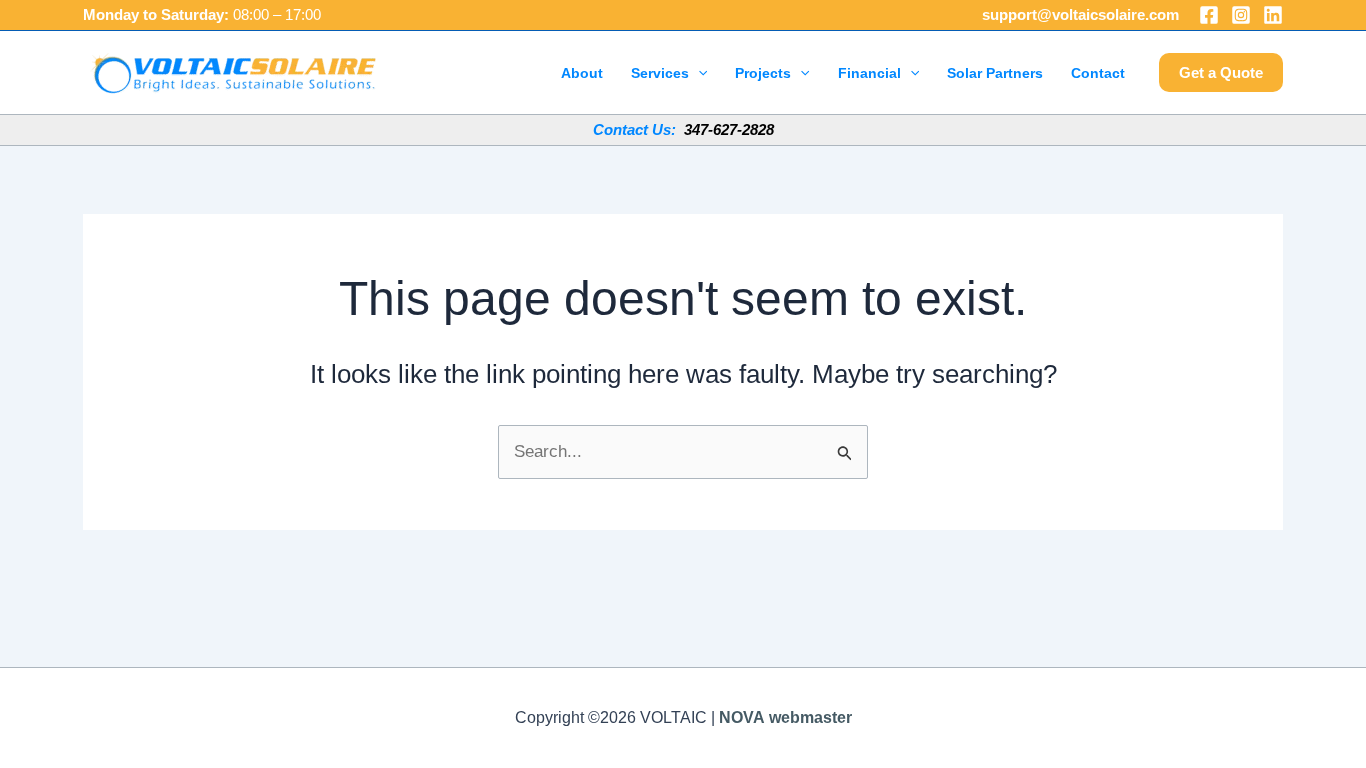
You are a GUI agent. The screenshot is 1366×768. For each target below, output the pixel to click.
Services (660, 73)
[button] (698, 73)
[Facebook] (1209, 15)
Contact (1098, 73)
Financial (869, 73)
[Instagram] (1241, 15)
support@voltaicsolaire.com (1080, 14)
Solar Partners (995, 73)
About (582, 73)
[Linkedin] (1273, 15)
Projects (763, 73)
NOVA (742, 717)
